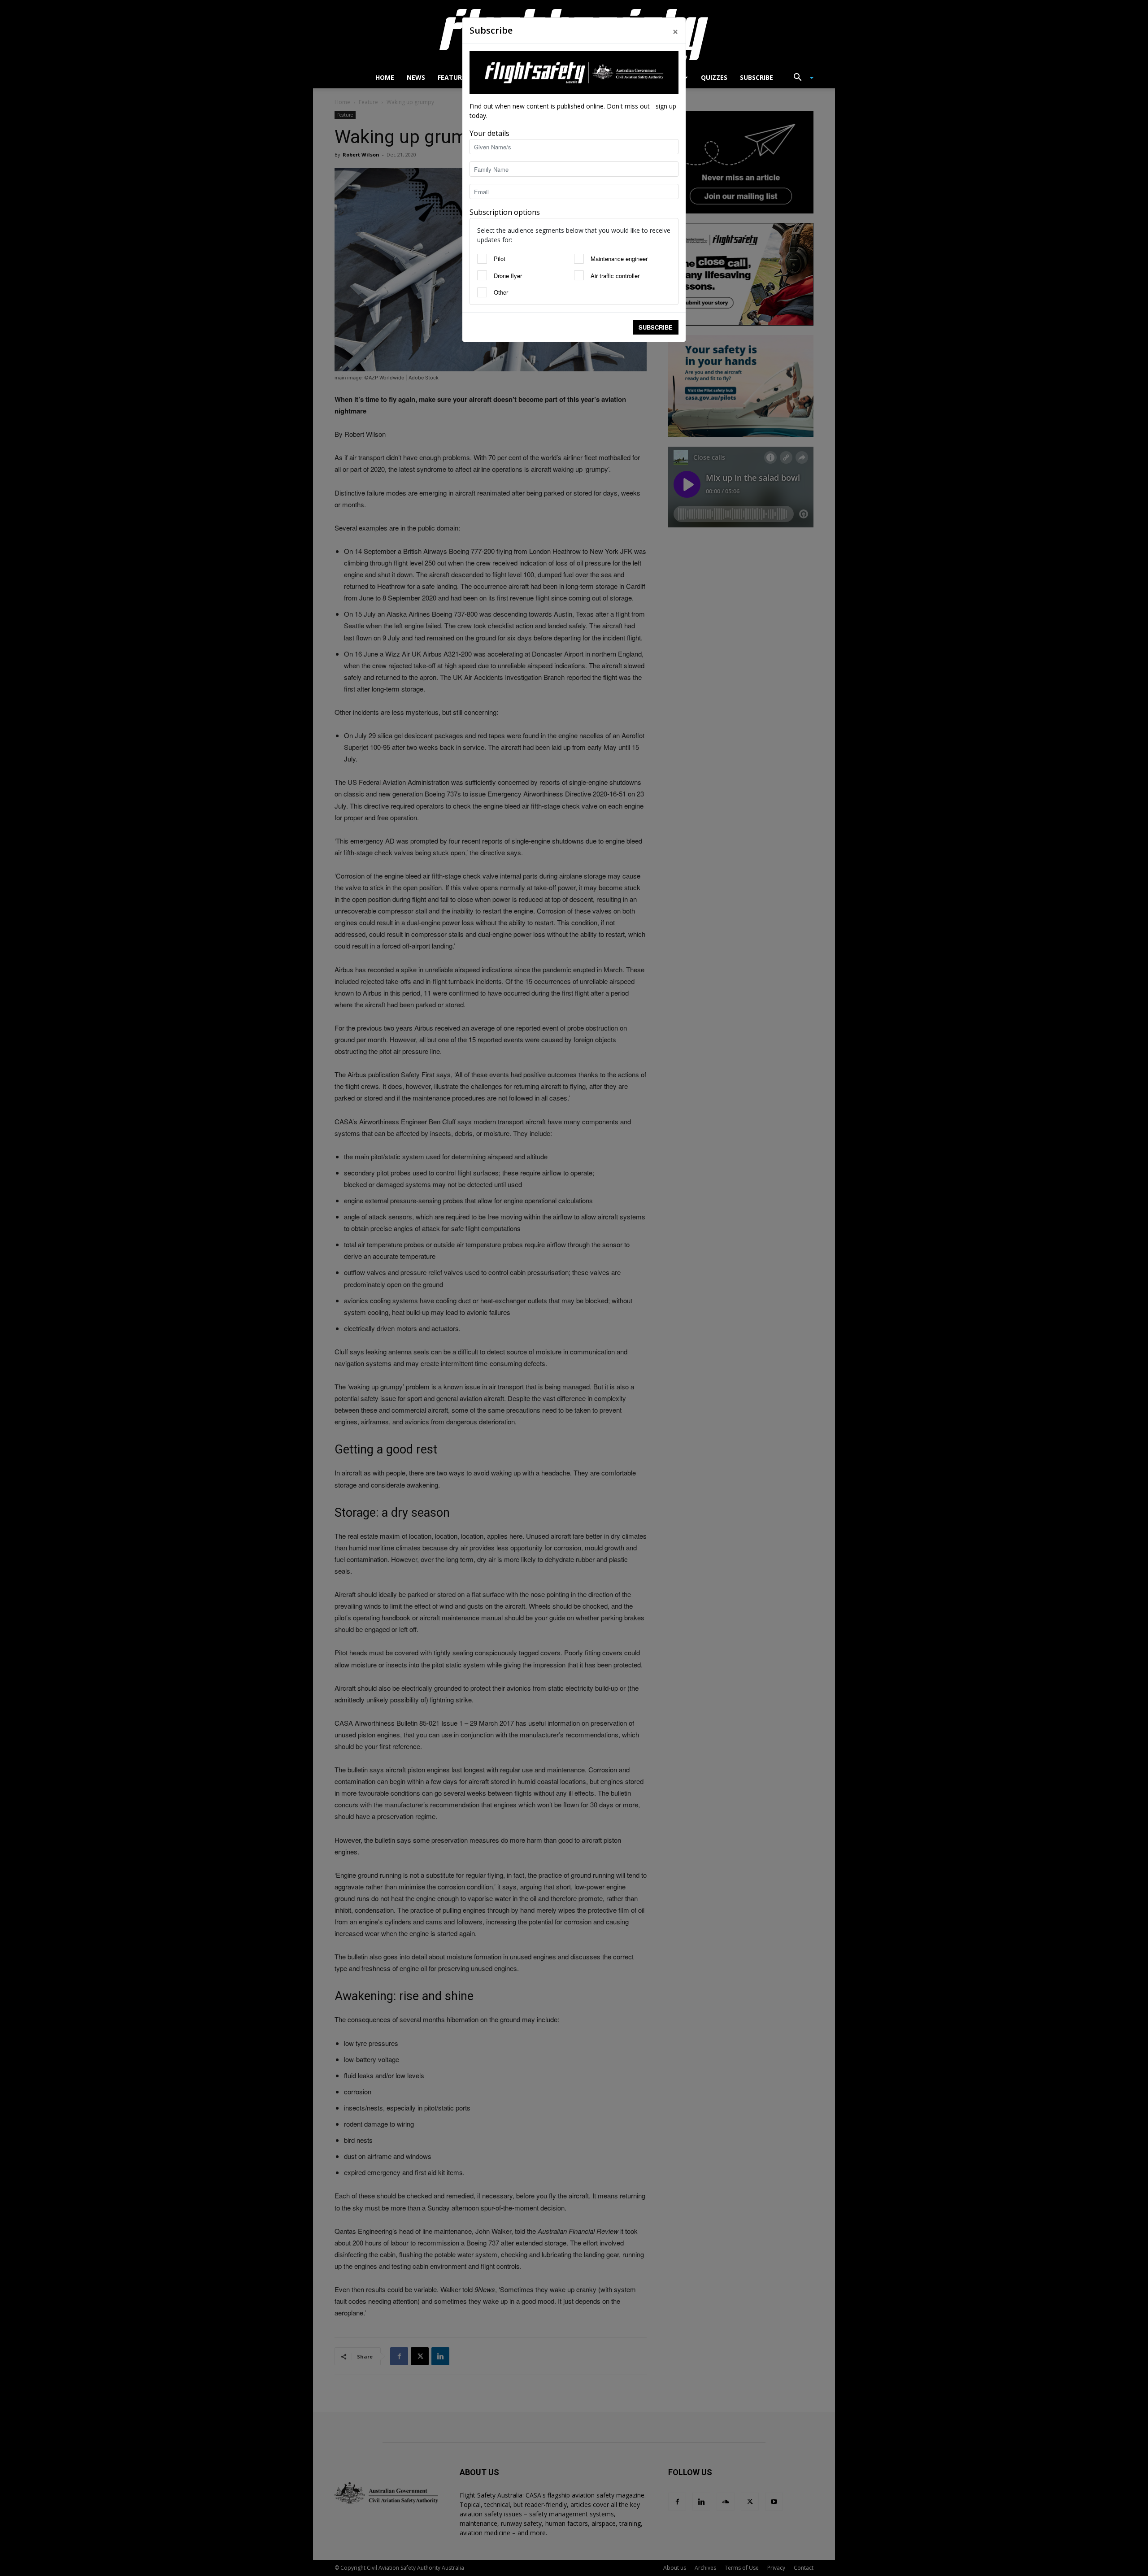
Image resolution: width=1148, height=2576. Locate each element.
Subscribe (656, 327)
